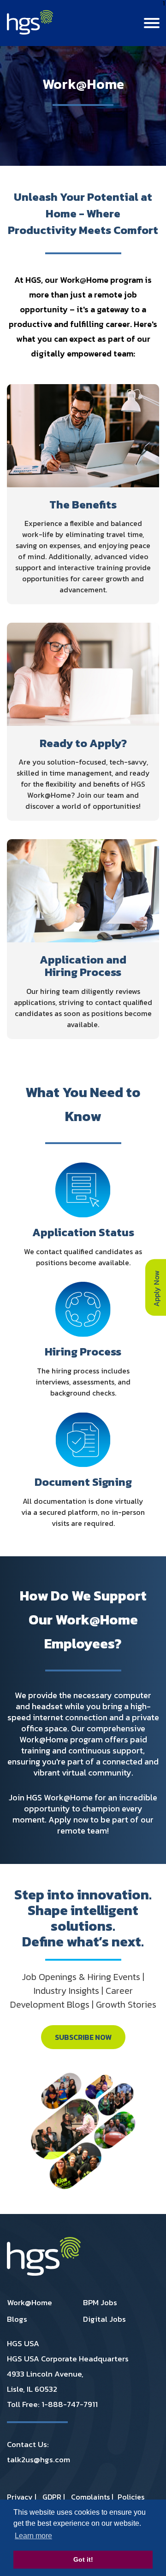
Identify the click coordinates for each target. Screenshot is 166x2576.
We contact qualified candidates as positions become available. (83, 1257)
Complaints (90, 2497)
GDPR (52, 2497)
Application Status (83, 1233)
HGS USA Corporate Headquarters (68, 2359)
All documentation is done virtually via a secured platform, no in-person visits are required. (83, 1512)
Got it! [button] (83, 2559)
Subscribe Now (83, 2037)
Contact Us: (28, 2444)
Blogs (17, 2319)
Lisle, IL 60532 (32, 2389)
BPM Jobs (100, 2302)
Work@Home (30, 2302)
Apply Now (156, 1287)
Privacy (20, 2497)
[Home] (30, 32)
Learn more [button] (33, 2536)
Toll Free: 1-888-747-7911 (52, 2404)
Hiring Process (83, 1352)
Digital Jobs (104, 2319)
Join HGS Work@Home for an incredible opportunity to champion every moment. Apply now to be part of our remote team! (83, 1814)
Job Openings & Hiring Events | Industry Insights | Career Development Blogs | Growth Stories (83, 1991)
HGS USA (23, 2343)
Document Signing (83, 1482)
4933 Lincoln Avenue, (45, 2374)
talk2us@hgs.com (39, 2459)
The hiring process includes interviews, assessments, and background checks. (83, 1382)
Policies (131, 2497)
